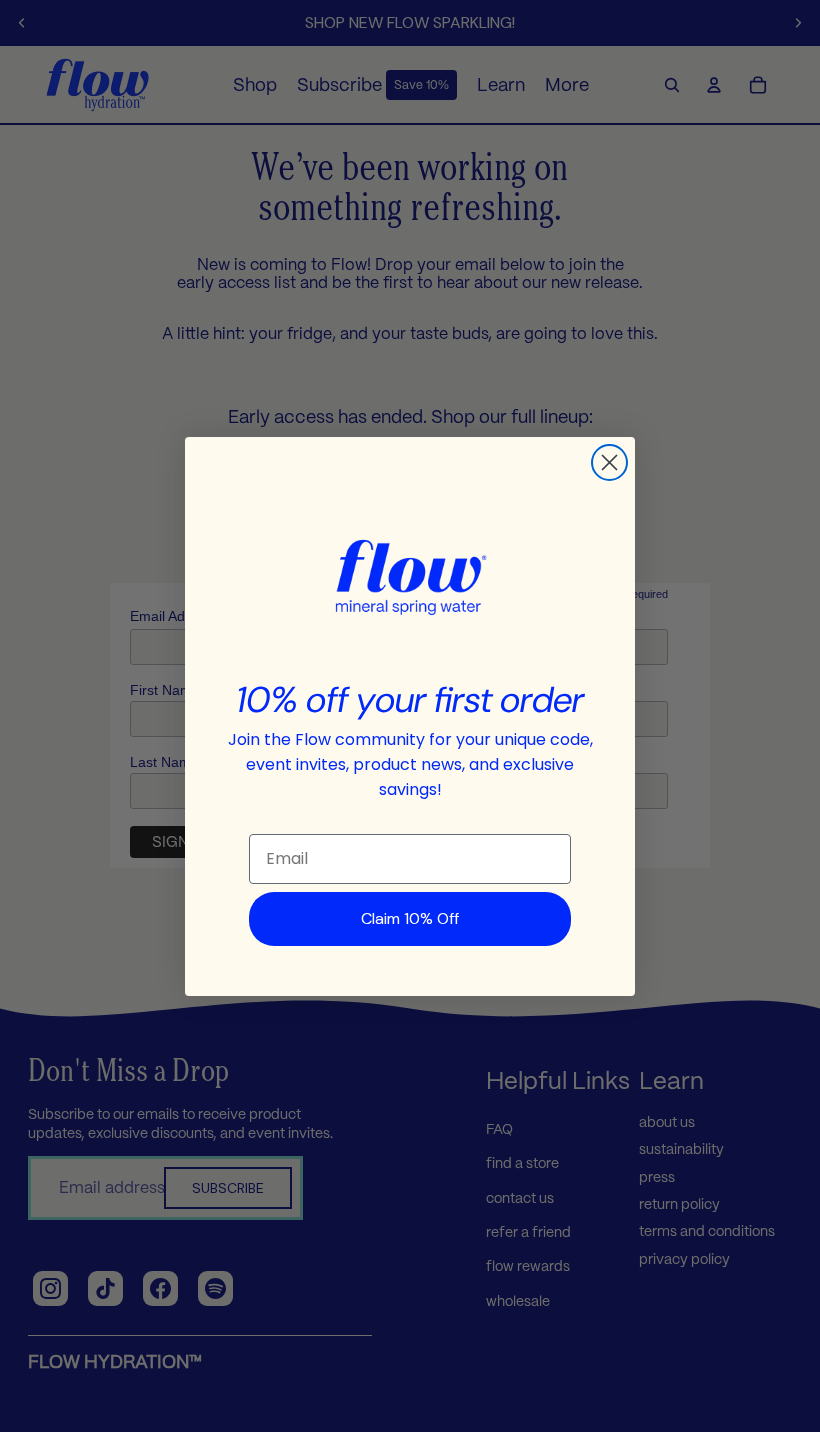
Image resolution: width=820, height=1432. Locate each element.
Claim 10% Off (410, 918)
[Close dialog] (609, 462)
